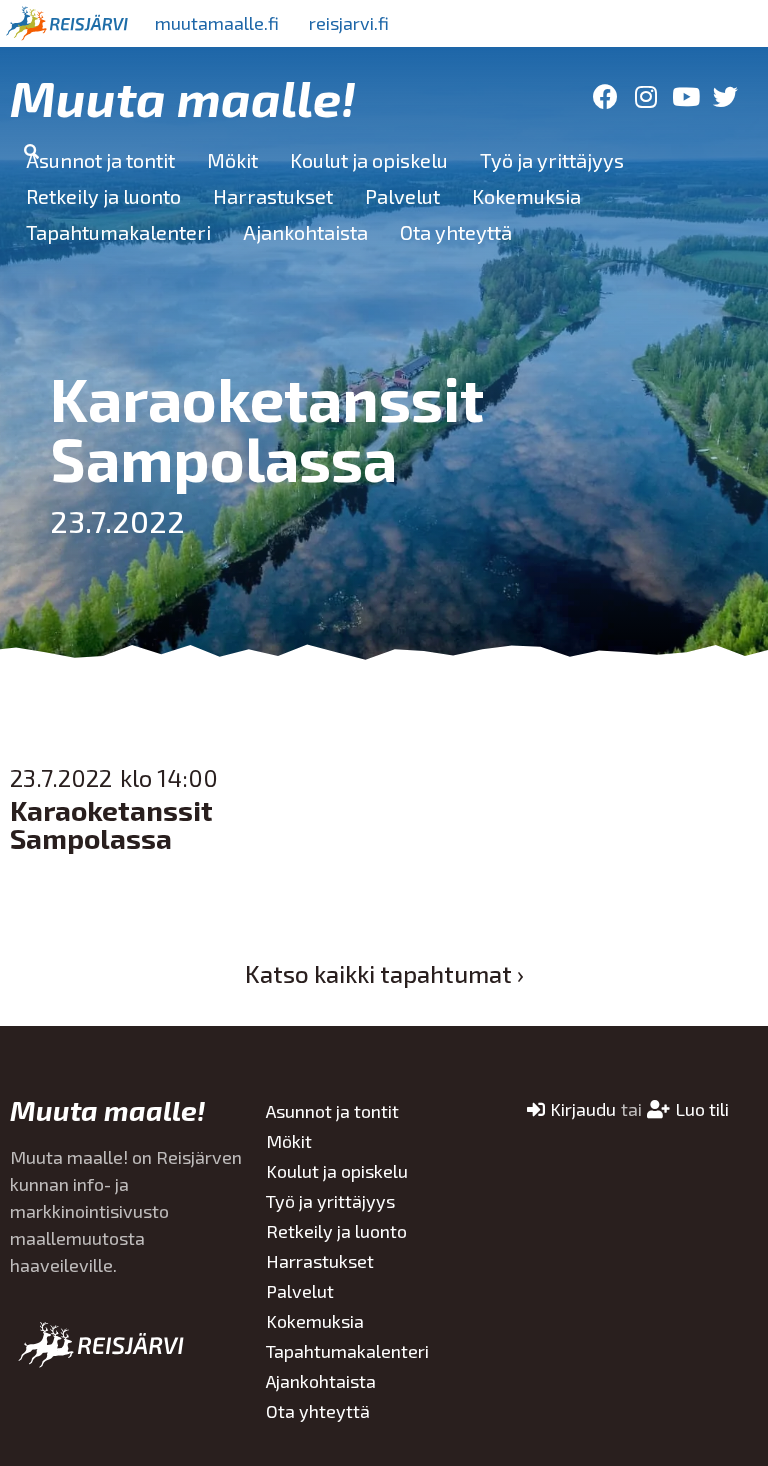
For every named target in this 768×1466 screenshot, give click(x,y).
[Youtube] (685, 96)
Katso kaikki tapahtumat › (384, 973)
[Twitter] (725, 96)
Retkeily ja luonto (103, 196)
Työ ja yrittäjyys (552, 160)
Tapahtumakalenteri (118, 232)
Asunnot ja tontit (100, 160)
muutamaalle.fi (217, 23)
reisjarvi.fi (349, 23)
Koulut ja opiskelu (369, 160)
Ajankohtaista (305, 232)
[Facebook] (605, 96)
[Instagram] (645, 96)
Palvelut (402, 196)
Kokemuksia (526, 196)
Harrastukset (273, 196)
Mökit (232, 160)
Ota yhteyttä (456, 232)
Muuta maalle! (183, 97)
